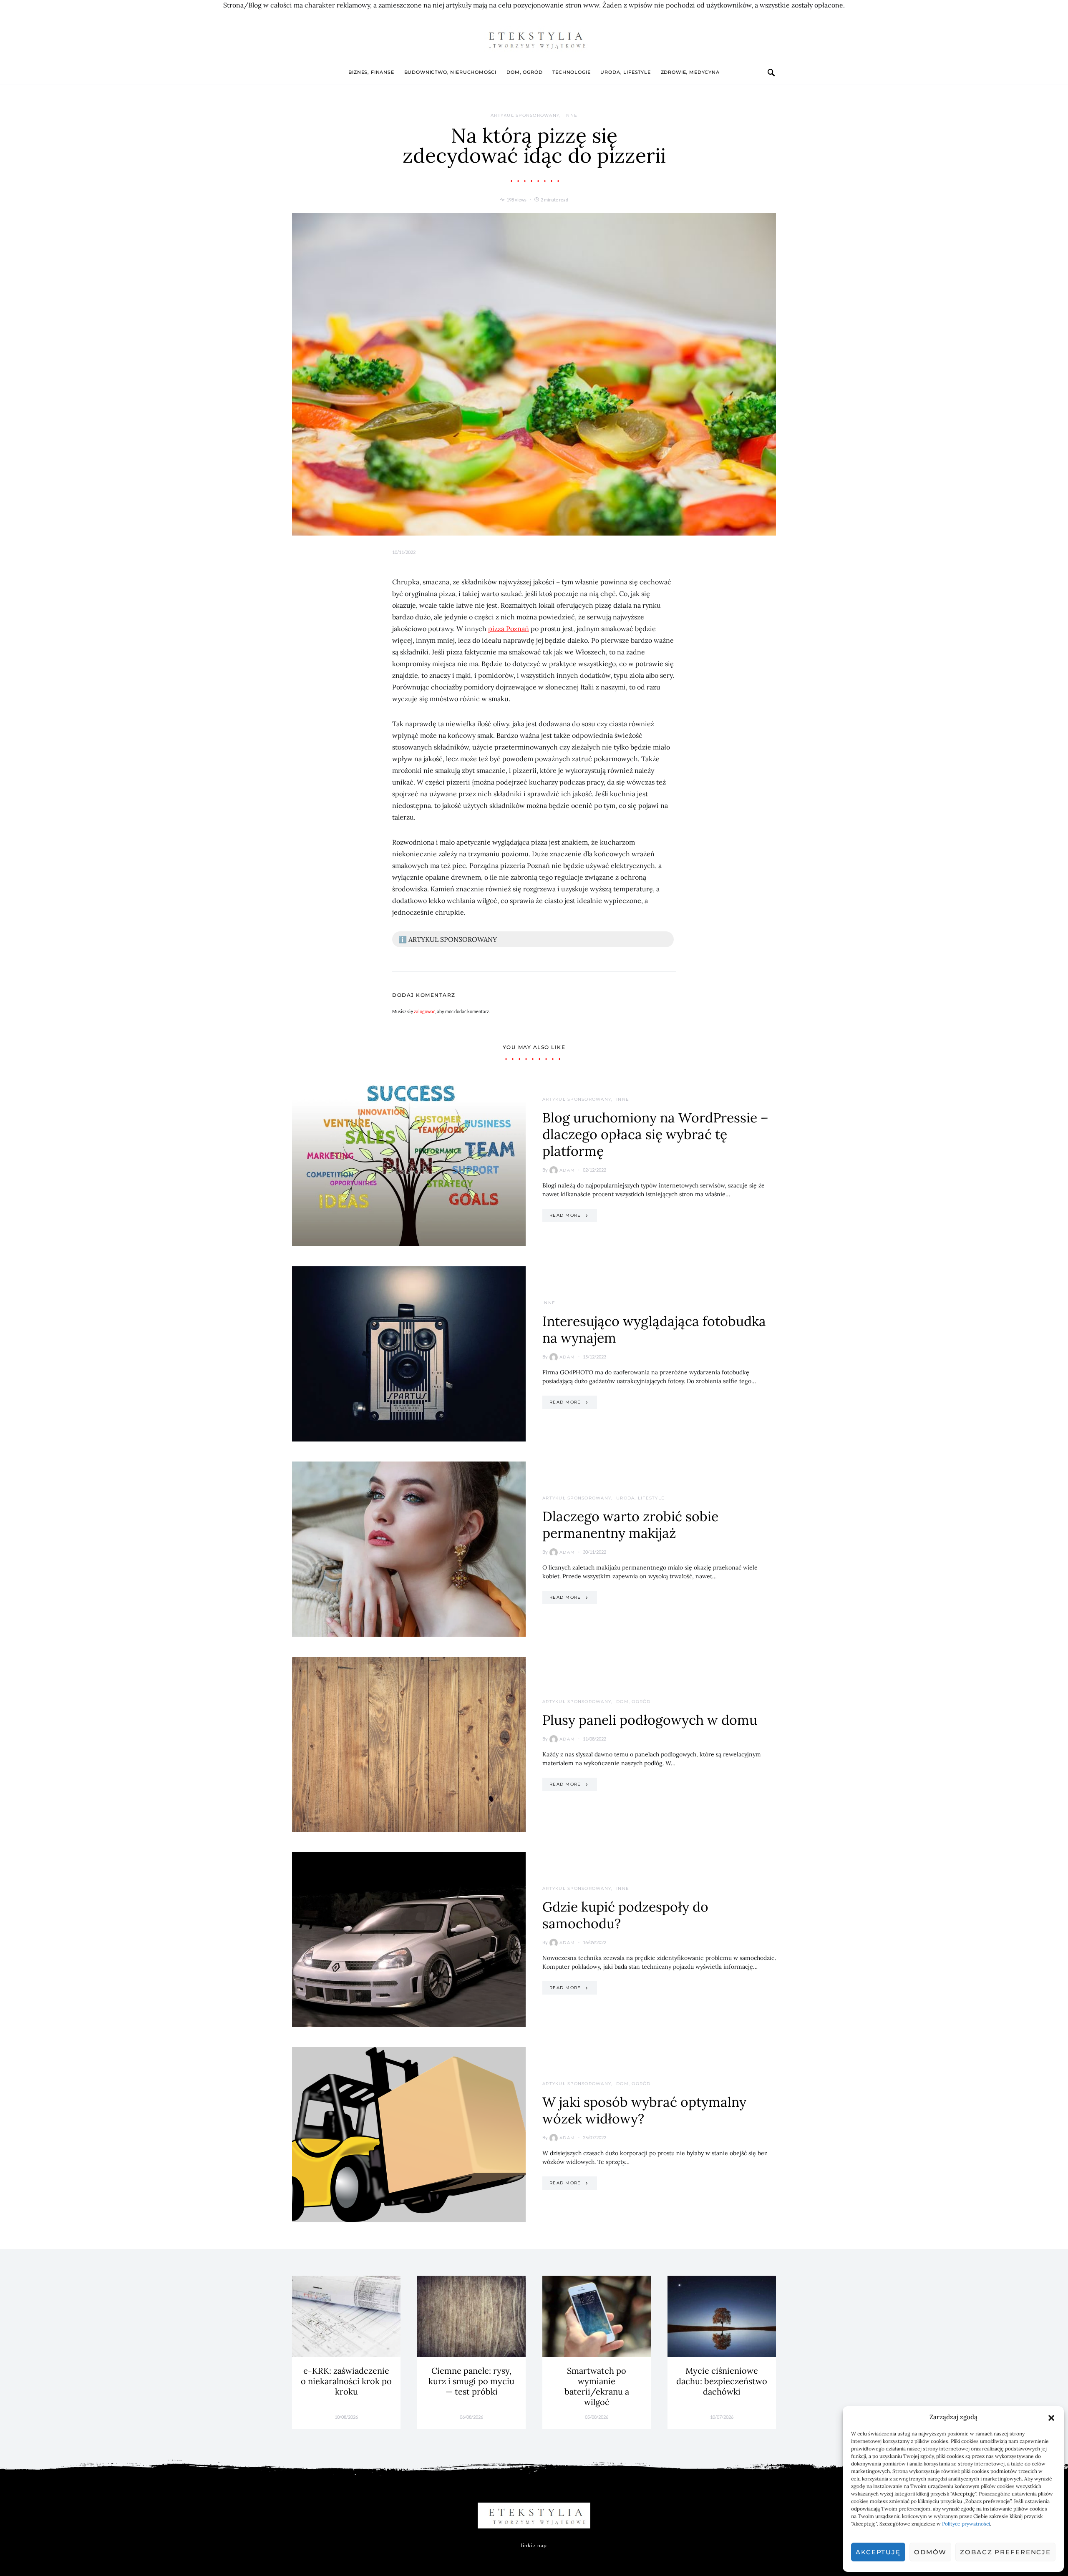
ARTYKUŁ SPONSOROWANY (525, 115)
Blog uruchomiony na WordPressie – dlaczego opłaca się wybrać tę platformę (655, 1134)
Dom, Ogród (524, 72)
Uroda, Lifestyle (625, 72)
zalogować (424, 1011)
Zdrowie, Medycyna (690, 72)
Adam (567, 1170)
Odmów (930, 2552)
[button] (1051, 2417)
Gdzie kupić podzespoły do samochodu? (625, 1915)
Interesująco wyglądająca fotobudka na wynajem (654, 1330)
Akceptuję (878, 2552)
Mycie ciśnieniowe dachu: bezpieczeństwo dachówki (722, 2381)
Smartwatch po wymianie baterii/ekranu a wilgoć (597, 2386)
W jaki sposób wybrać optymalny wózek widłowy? (644, 2110)
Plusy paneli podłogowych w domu (650, 1720)
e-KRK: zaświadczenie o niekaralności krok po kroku (346, 2381)
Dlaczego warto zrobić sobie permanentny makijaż (630, 1525)
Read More (565, 1215)
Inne (571, 115)
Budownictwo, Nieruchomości (450, 72)
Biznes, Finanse (371, 72)
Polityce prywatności (966, 2524)
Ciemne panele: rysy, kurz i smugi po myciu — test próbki (471, 2381)
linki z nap (534, 2545)
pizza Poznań (509, 629)
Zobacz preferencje (1005, 2552)
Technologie (571, 72)
